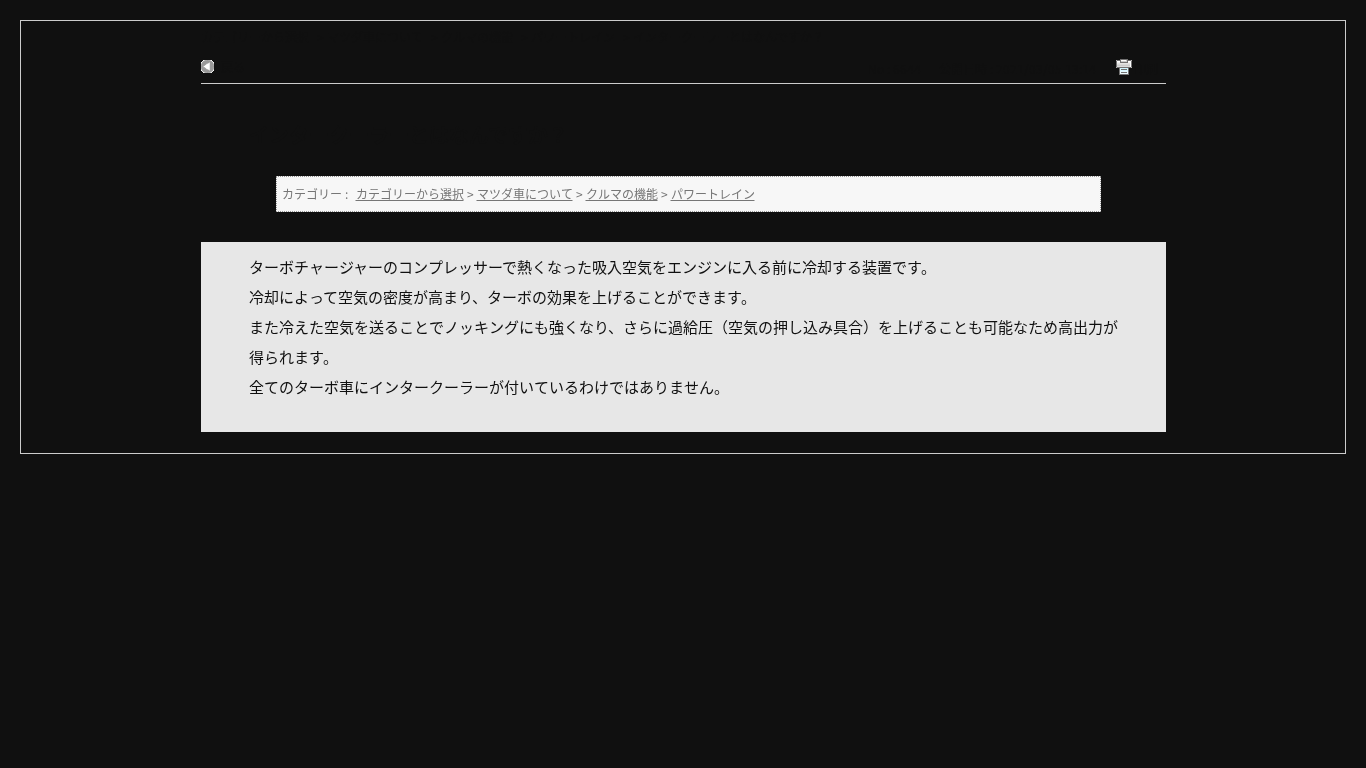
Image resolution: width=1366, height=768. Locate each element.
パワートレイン (573, 36)
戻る (233, 66)
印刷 (1146, 68)
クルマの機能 (477, 36)
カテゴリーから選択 (255, 36)
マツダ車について (375, 36)
